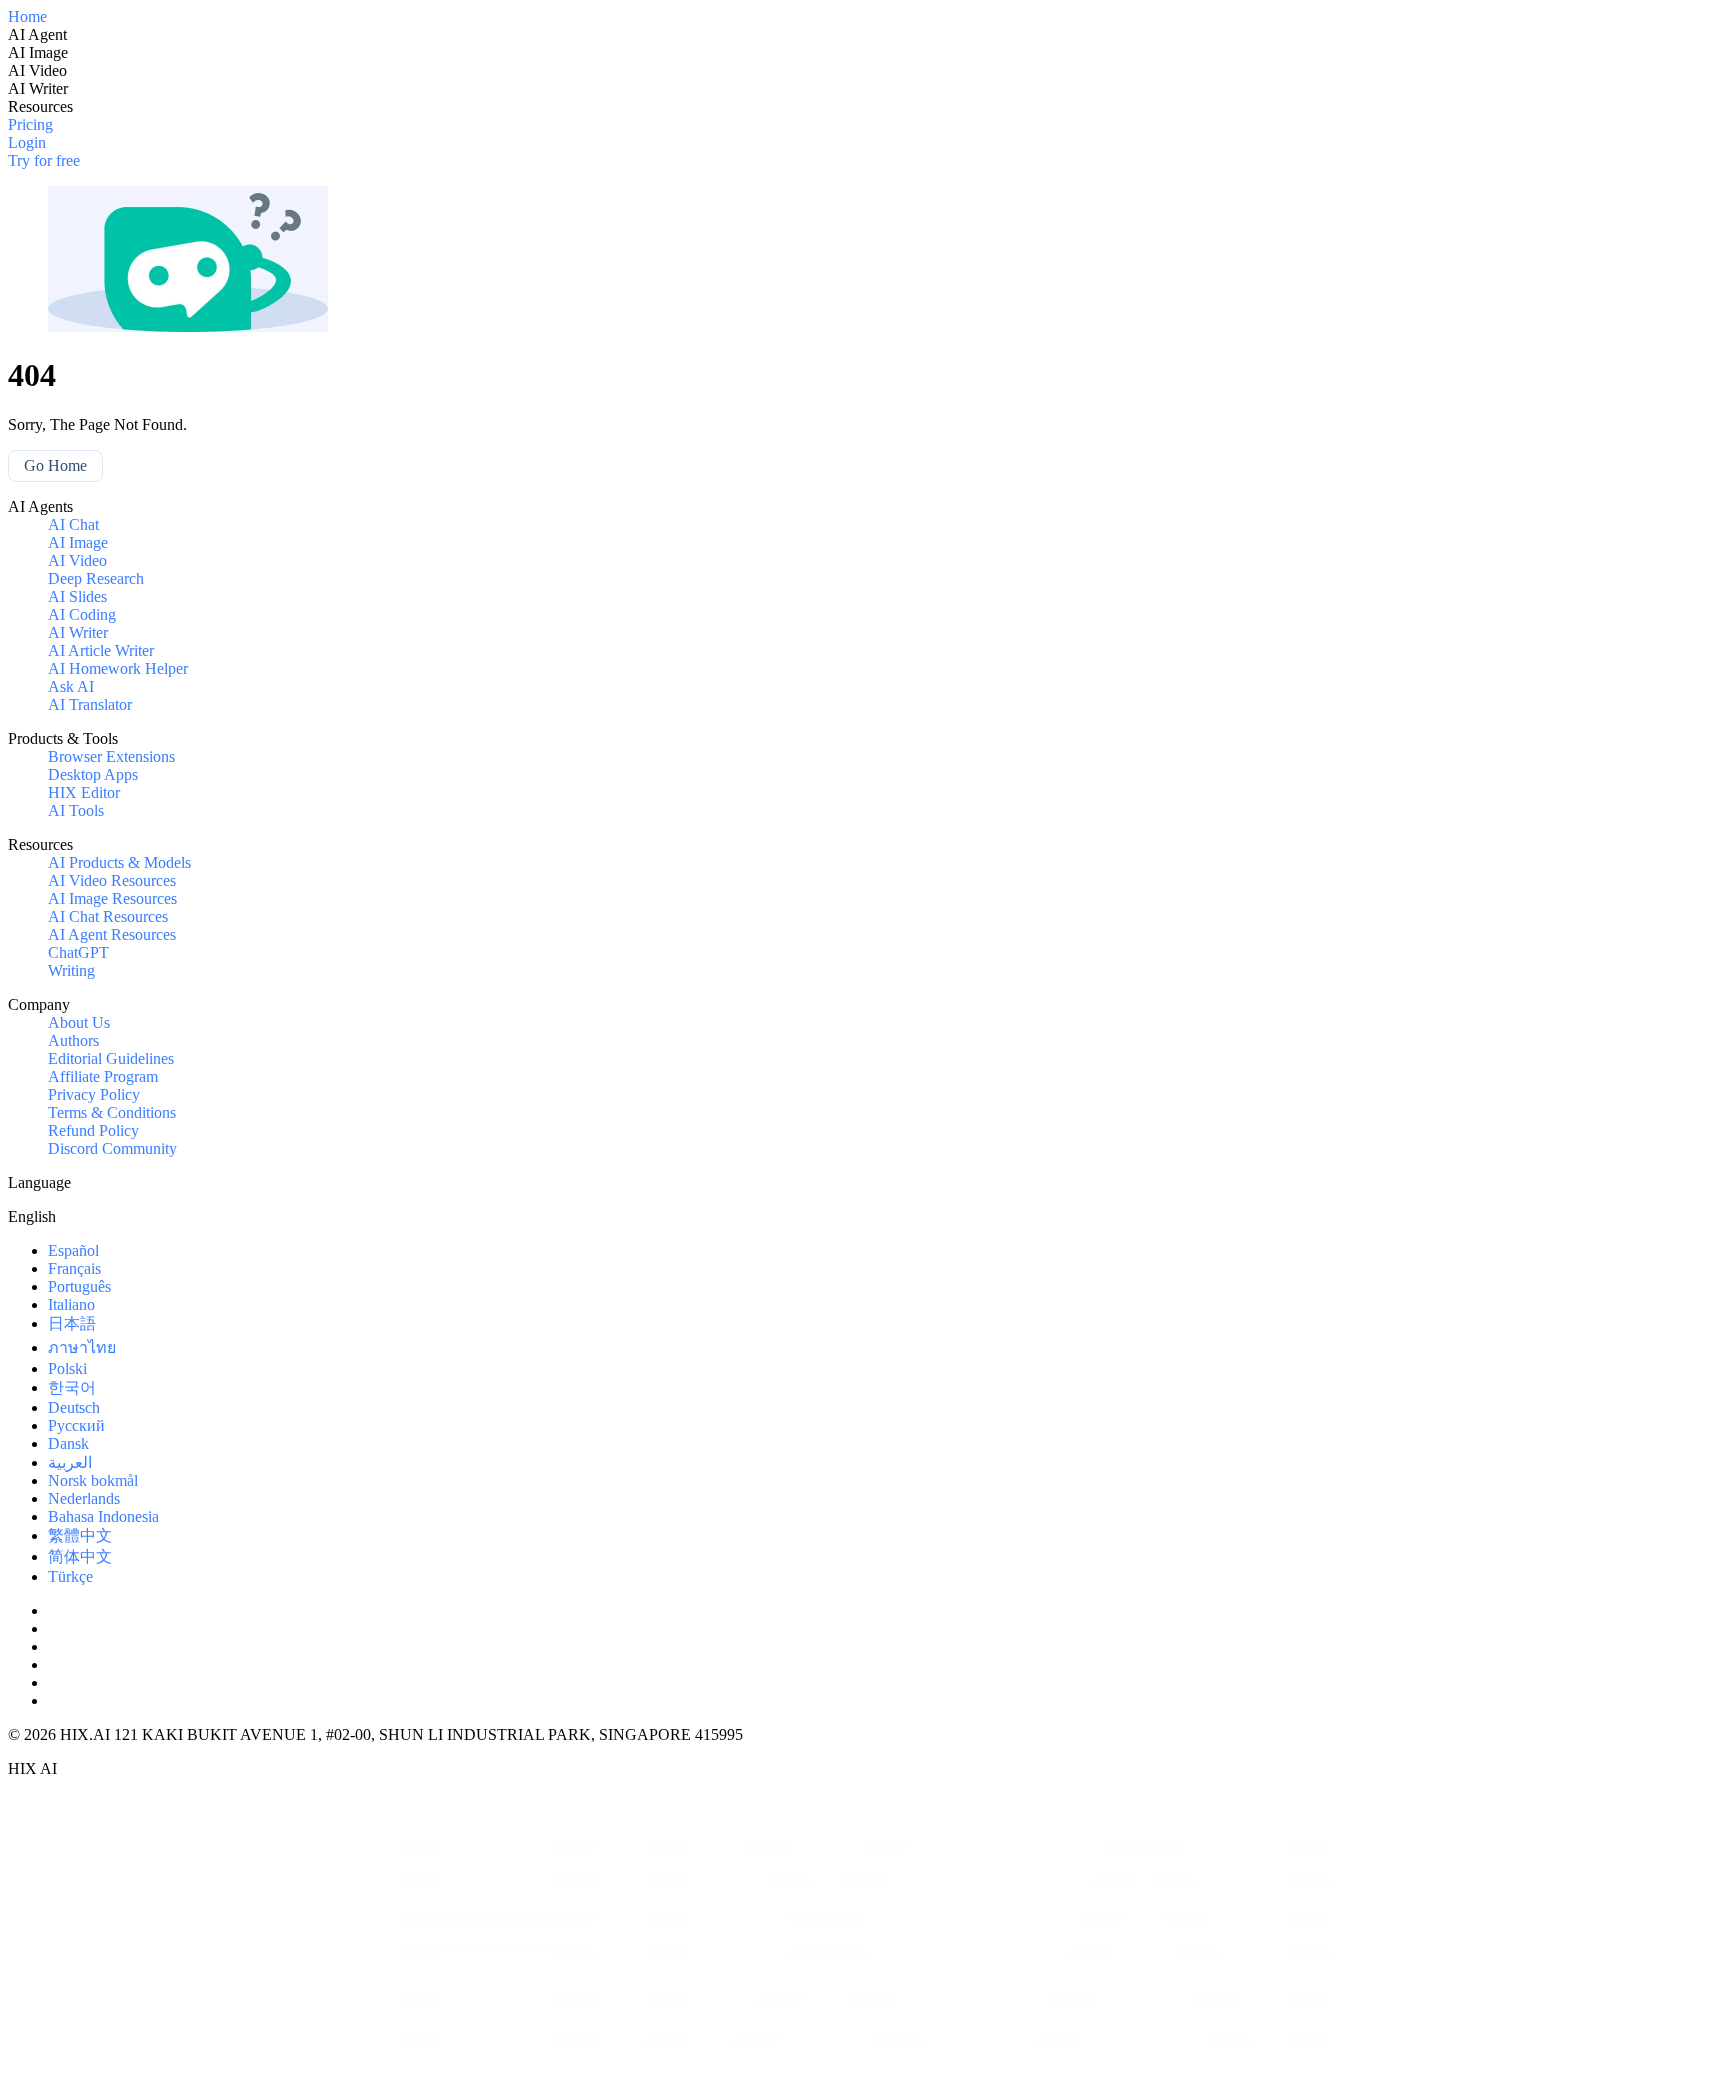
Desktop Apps (93, 774)
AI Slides (77, 596)
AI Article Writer (101, 650)
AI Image (78, 542)
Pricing (30, 124)
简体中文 (80, 1556)
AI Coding (82, 614)
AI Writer (78, 632)
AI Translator (90, 704)
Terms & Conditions (112, 1112)
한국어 (72, 1387)
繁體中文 (80, 1535)
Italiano (71, 1304)
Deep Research (96, 578)
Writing (71, 970)
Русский (76, 1425)
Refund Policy (93, 1130)
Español (73, 1250)
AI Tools (76, 810)
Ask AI (71, 686)
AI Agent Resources (112, 934)
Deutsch (74, 1407)
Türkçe (70, 1576)
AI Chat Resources (108, 916)
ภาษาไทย (82, 1347)
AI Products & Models (119, 862)
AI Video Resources (112, 880)
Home (27, 16)
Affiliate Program (103, 1076)
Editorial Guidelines (111, 1058)
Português (79, 1286)
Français (74, 1268)
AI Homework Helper (118, 668)
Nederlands (84, 1498)
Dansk (68, 1443)
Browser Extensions (111, 756)
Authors (73, 1040)
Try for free (44, 160)
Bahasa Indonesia (103, 1516)
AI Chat (73, 524)
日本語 (72, 1323)
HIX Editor (84, 792)
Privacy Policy (94, 1094)
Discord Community (112, 1148)
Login (27, 142)
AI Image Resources (112, 898)
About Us (79, 1022)
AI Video (77, 560)
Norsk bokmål (93, 1480)
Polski (67, 1368)
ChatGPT (78, 952)
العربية (70, 1462)
